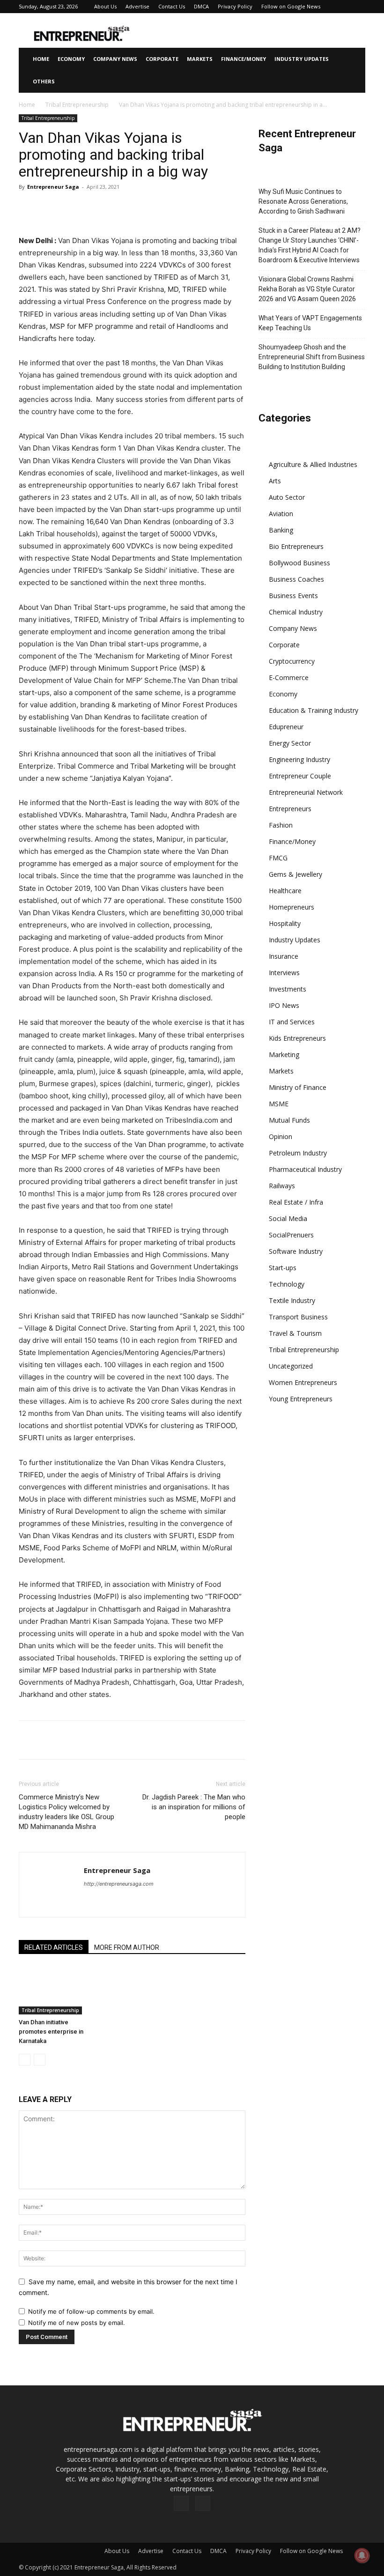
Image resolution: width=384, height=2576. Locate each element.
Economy (71, 59)
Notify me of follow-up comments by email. (91, 2311)
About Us (105, 6)
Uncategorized (291, 1366)
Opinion (281, 1136)
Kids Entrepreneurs (297, 1038)
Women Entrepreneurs (303, 1382)
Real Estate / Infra (296, 1202)
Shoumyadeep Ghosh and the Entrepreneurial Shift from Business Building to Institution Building (312, 357)
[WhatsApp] (93, 208)
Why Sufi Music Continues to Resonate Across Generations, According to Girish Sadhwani (303, 201)
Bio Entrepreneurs (296, 546)
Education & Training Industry (314, 710)
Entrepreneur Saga (53, 187)
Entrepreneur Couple (300, 776)
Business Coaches (296, 579)
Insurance (284, 956)
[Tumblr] (157, 208)
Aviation (281, 514)
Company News (115, 59)
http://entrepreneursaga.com (119, 1884)
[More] (222, 208)
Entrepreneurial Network (306, 792)
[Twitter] (50, 208)
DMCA (201, 6)
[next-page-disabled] (40, 2060)
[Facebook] (28, 208)
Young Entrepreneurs (301, 1399)
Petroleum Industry (298, 1153)
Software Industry (296, 1251)
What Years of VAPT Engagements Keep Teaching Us (310, 323)
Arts (275, 481)
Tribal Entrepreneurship (77, 105)
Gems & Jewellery (295, 874)
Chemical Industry (296, 612)
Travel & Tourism (295, 1333)
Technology (287, 1284)
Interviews (284, 973)
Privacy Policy (235, 6)
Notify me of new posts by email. (77, 2323)
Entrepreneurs (290, 809)
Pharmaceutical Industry (305, 1169)
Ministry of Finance (298, 1087)
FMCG (278, 858)
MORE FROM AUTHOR (127, 1947)
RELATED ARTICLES (54, 1947)
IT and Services (292, 1022)
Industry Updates (302, 59)
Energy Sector (290, 743)
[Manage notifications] (362, 2555)
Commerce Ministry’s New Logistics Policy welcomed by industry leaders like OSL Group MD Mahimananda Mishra (66, 1812)
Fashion (281, 825)
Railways (282, 1186)
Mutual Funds (289, 1120)
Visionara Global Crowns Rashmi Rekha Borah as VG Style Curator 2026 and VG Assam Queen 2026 (307, 289)
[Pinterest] (71, 208)
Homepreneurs (292, 907)
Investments (288, 989)
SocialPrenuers (291, 1235)
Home (41, 59)
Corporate (162, 59)
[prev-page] (25, 2060)
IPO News (284, 1005)
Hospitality (285, 923)
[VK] (200, 208)
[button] (354, 59)
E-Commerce (289, 677)
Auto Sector (287, 497)
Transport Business (298, 1317)
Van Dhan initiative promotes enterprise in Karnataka (51, 2032)
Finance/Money (244, 59)
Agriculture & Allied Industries (313, 464)
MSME (279, 1104)
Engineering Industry (299, 759)
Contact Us (172, 6)
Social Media (288, 1218)
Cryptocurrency (292, 661)
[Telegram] (179, 208)
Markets (200, 59)
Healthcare (285, 891)
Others (44, 81)
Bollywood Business (299, 563)
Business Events (293, 596)
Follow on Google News (291, 6)
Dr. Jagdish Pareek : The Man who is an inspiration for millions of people (194, 1807)
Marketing (284, 1055)
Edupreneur (286, 727)
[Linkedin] (114, 208)
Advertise (137, 6)
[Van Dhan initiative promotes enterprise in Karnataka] (53, 1990)
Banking (281, 530)
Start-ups (283, 1268)
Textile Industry (292, 1300)
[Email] (136, 208)
